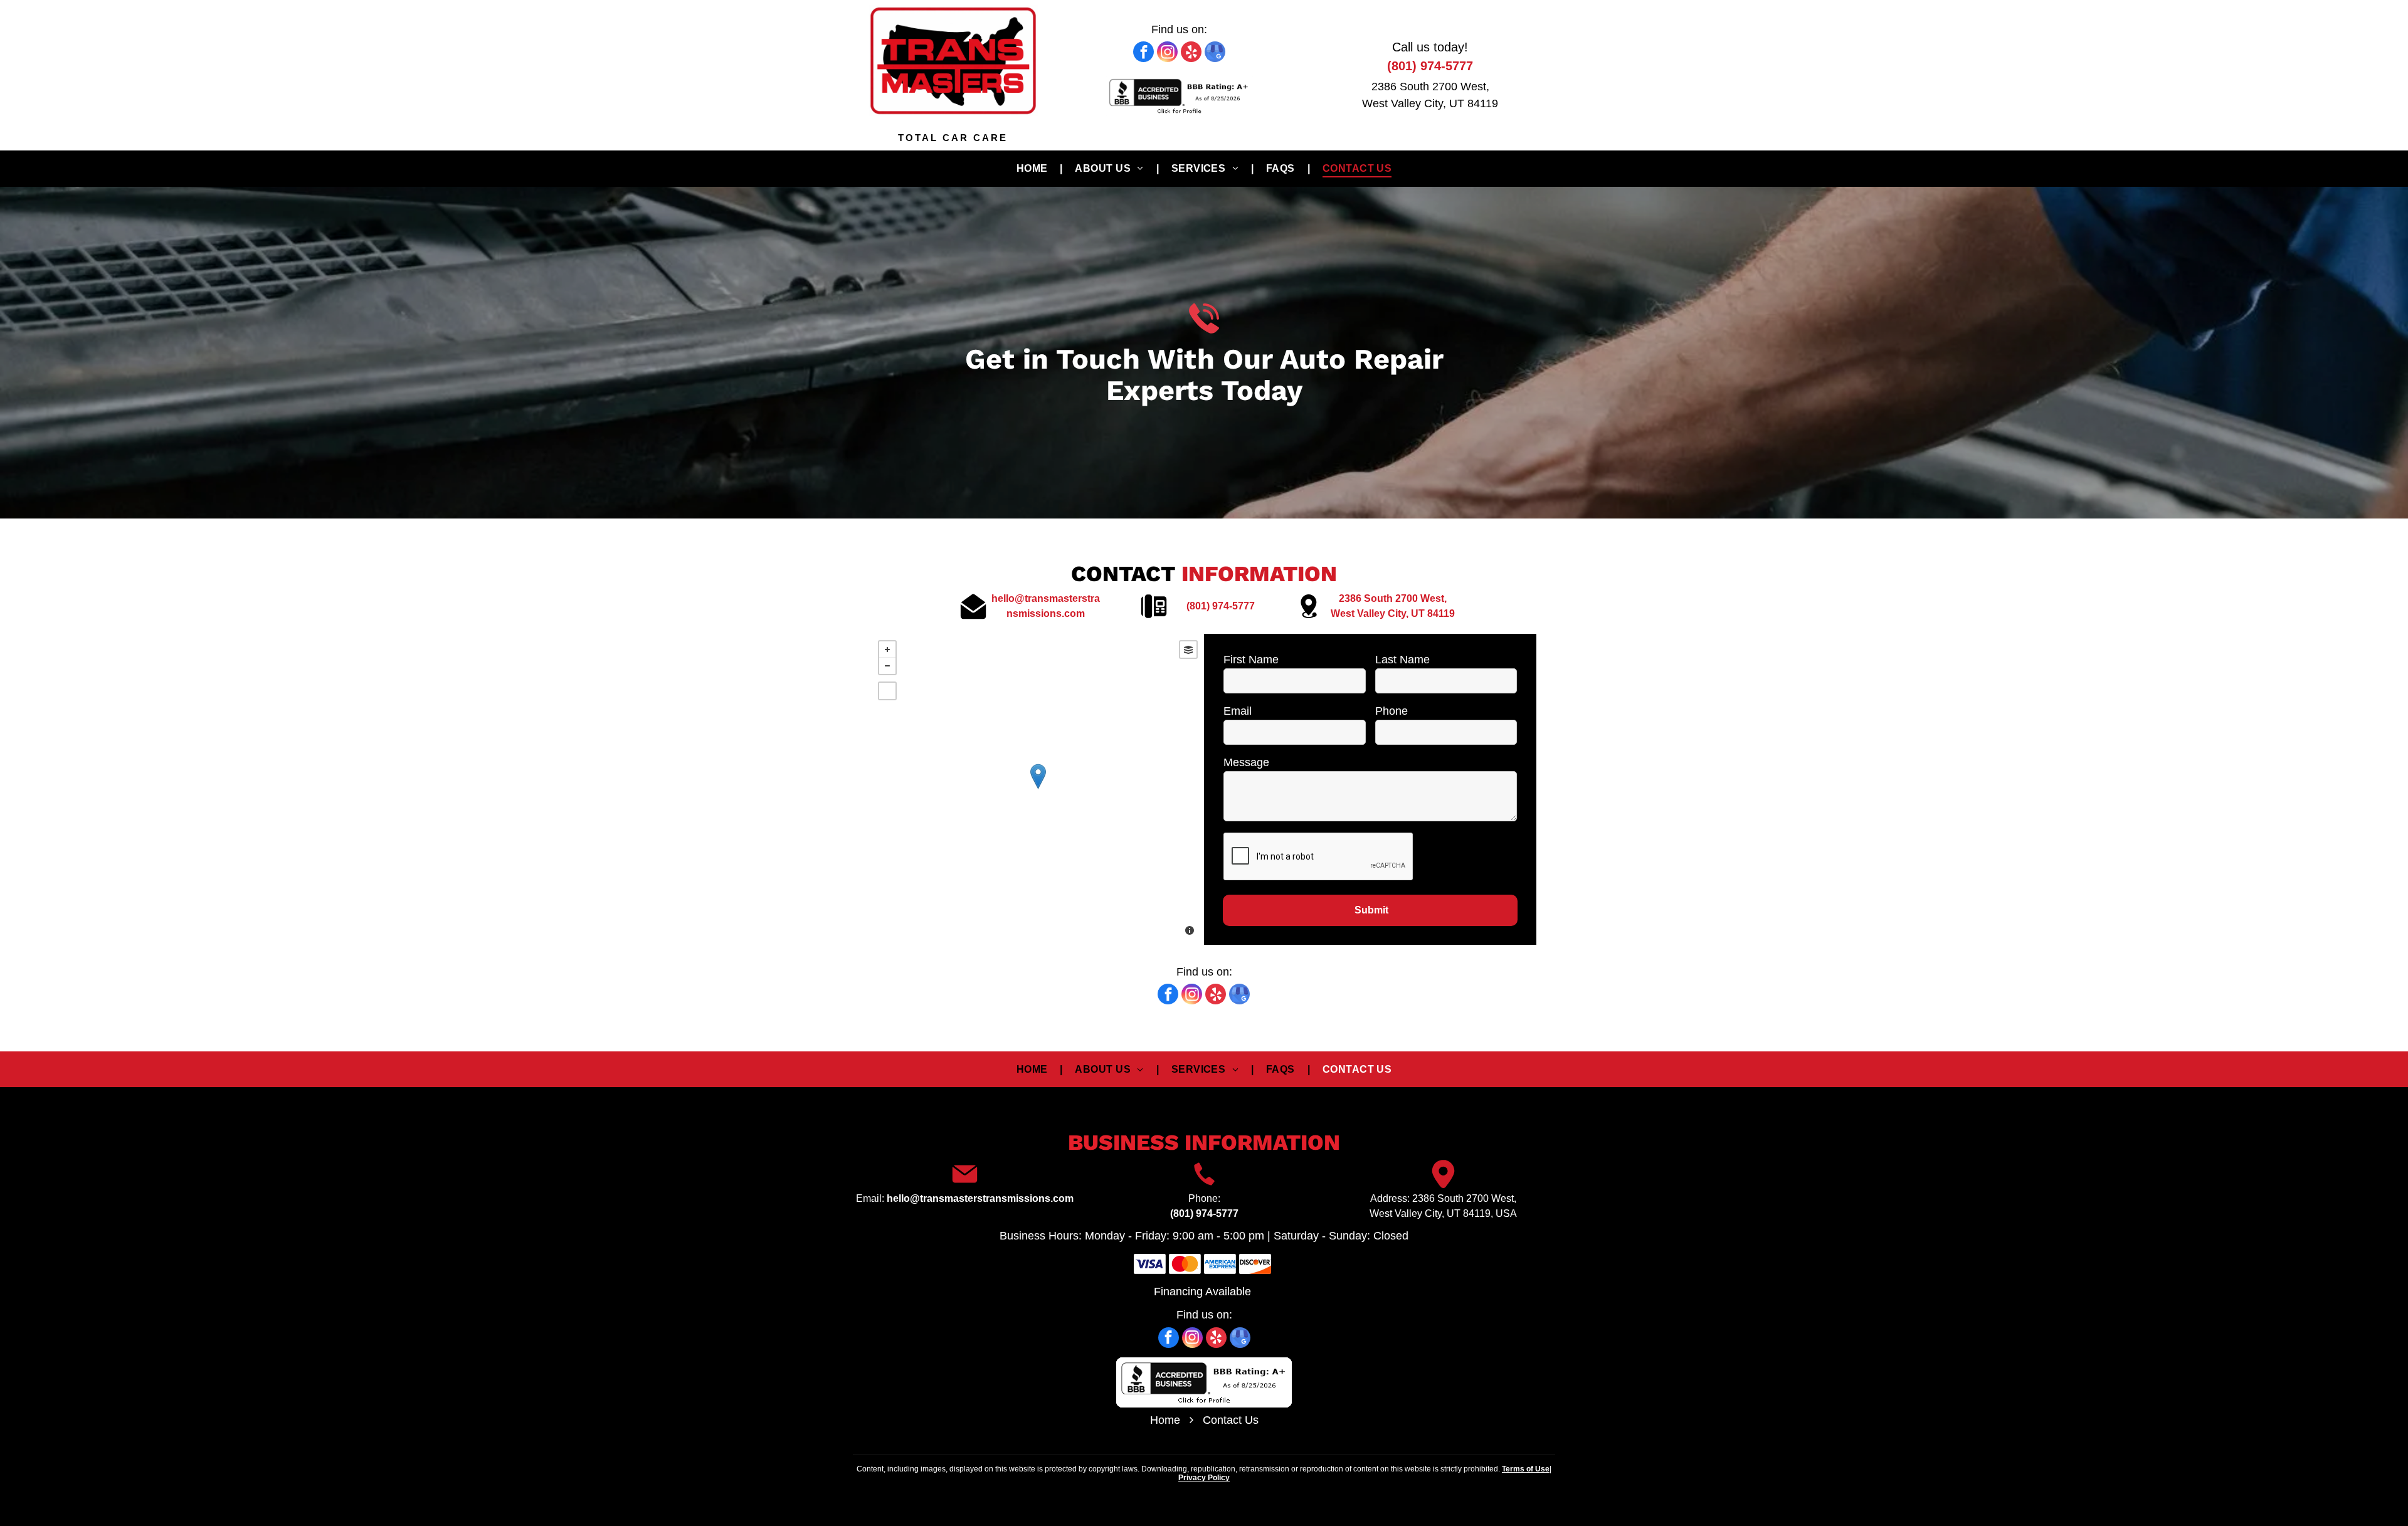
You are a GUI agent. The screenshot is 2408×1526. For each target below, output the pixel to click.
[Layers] (1188, 650)
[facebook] (1143, 53)
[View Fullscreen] (887, 691)
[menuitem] (1033, 169)
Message (1246, 762)
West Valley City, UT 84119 (1430, 103)
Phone (1391, 711)
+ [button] (887, 650)
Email (1238, 711)
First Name (1251, 660)
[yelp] (1191, 53)
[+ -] (1038, 789)
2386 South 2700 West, (1430, 87)
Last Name (1402, 660)
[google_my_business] (1215, 53)
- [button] (887, 666)
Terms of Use (1526, 1469)
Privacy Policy (1204, 1478)
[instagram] (1167, 53)
